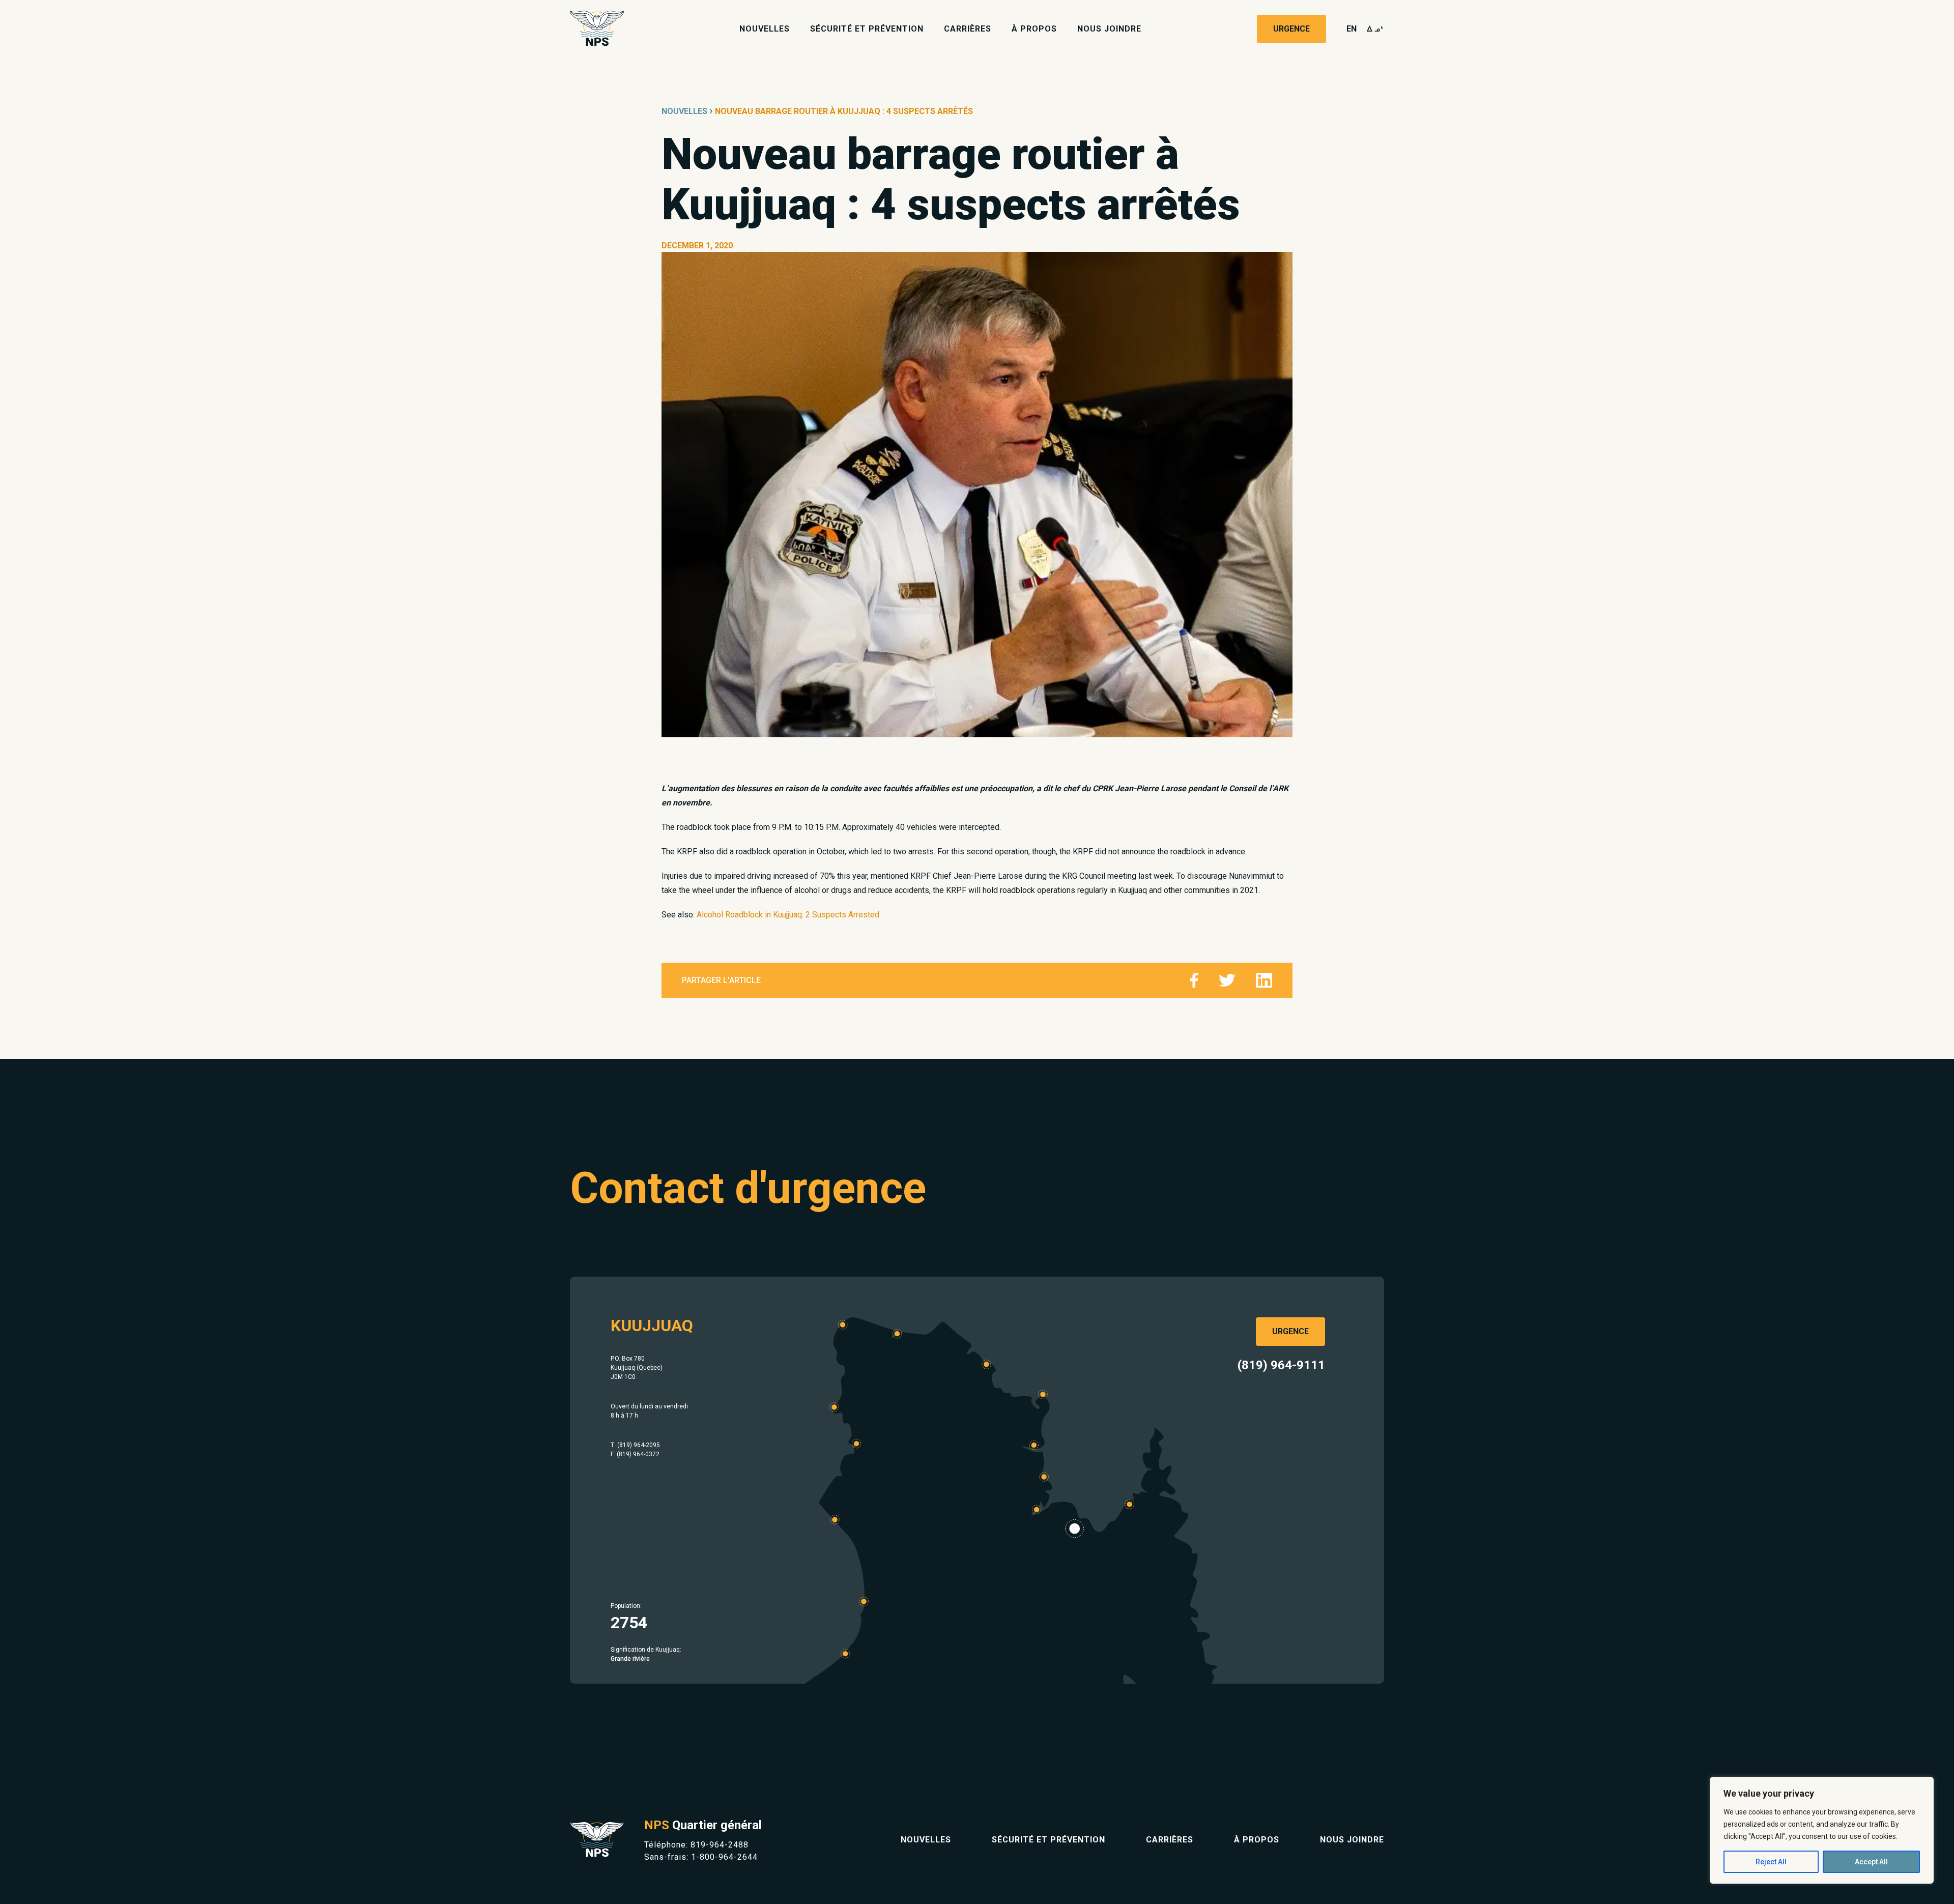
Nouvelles (765, 29)
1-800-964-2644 (724, 1857)
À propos (1034, 29)
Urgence (1291, 29)
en (1352, 29)
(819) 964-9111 (1281, 1365)
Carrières (968, 29)
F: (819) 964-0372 (635, 1454)
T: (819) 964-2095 (635, 1445)
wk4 (1375, 29)
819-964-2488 (720, 1845)
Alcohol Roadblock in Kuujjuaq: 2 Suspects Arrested (788, 915)
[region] (1822, 1830)
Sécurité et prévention (867, 29)
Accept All (1871, 1862)
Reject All (1771, 1862)
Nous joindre (1109, 29)
